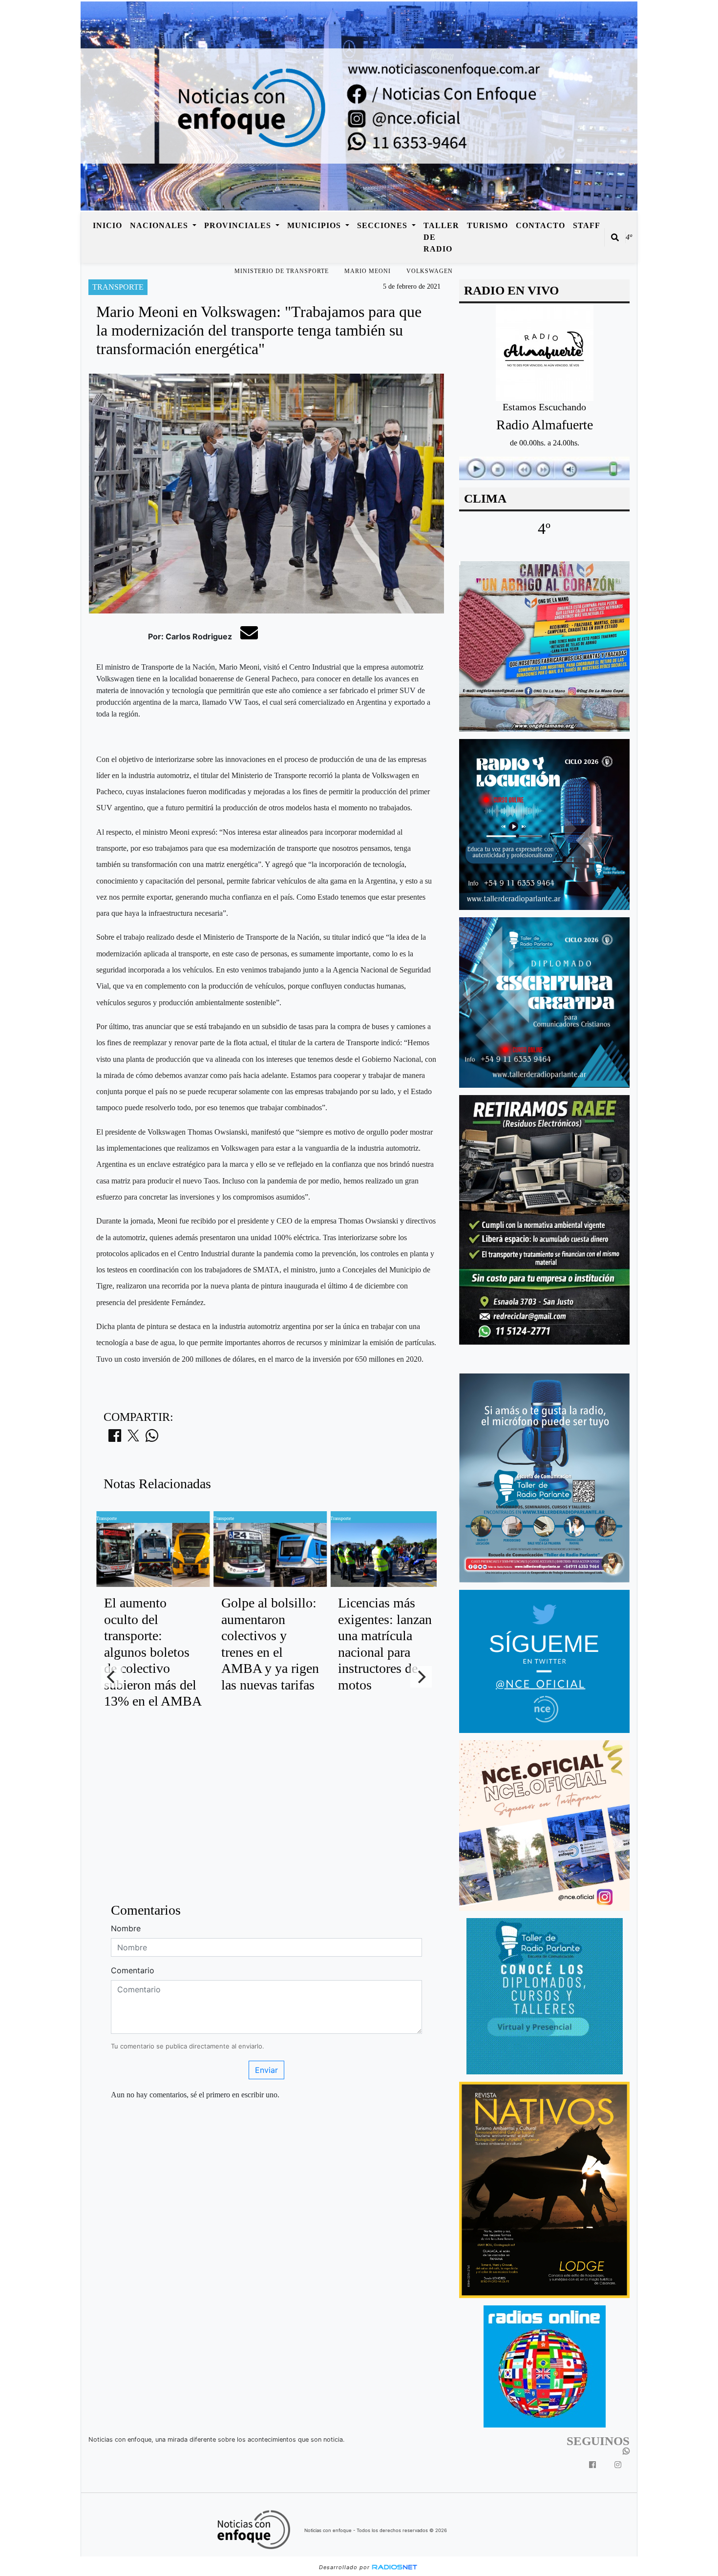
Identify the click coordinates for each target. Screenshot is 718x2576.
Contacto (540, 225)
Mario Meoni (368, 271)
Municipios (315, 225)
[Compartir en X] (133, 1438)
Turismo (487, 225)
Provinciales (239, 225)
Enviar (266, 2070)
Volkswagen (430, 271)
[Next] (421, 1677)
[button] (615, 237)
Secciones (383, 225)
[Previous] (112, 1677)
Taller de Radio (441, 237)
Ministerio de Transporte (282, 271)
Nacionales (160, 225)
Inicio (107, 225)
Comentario (133, 1970)
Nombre (126, 1928)
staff (587, 225)
